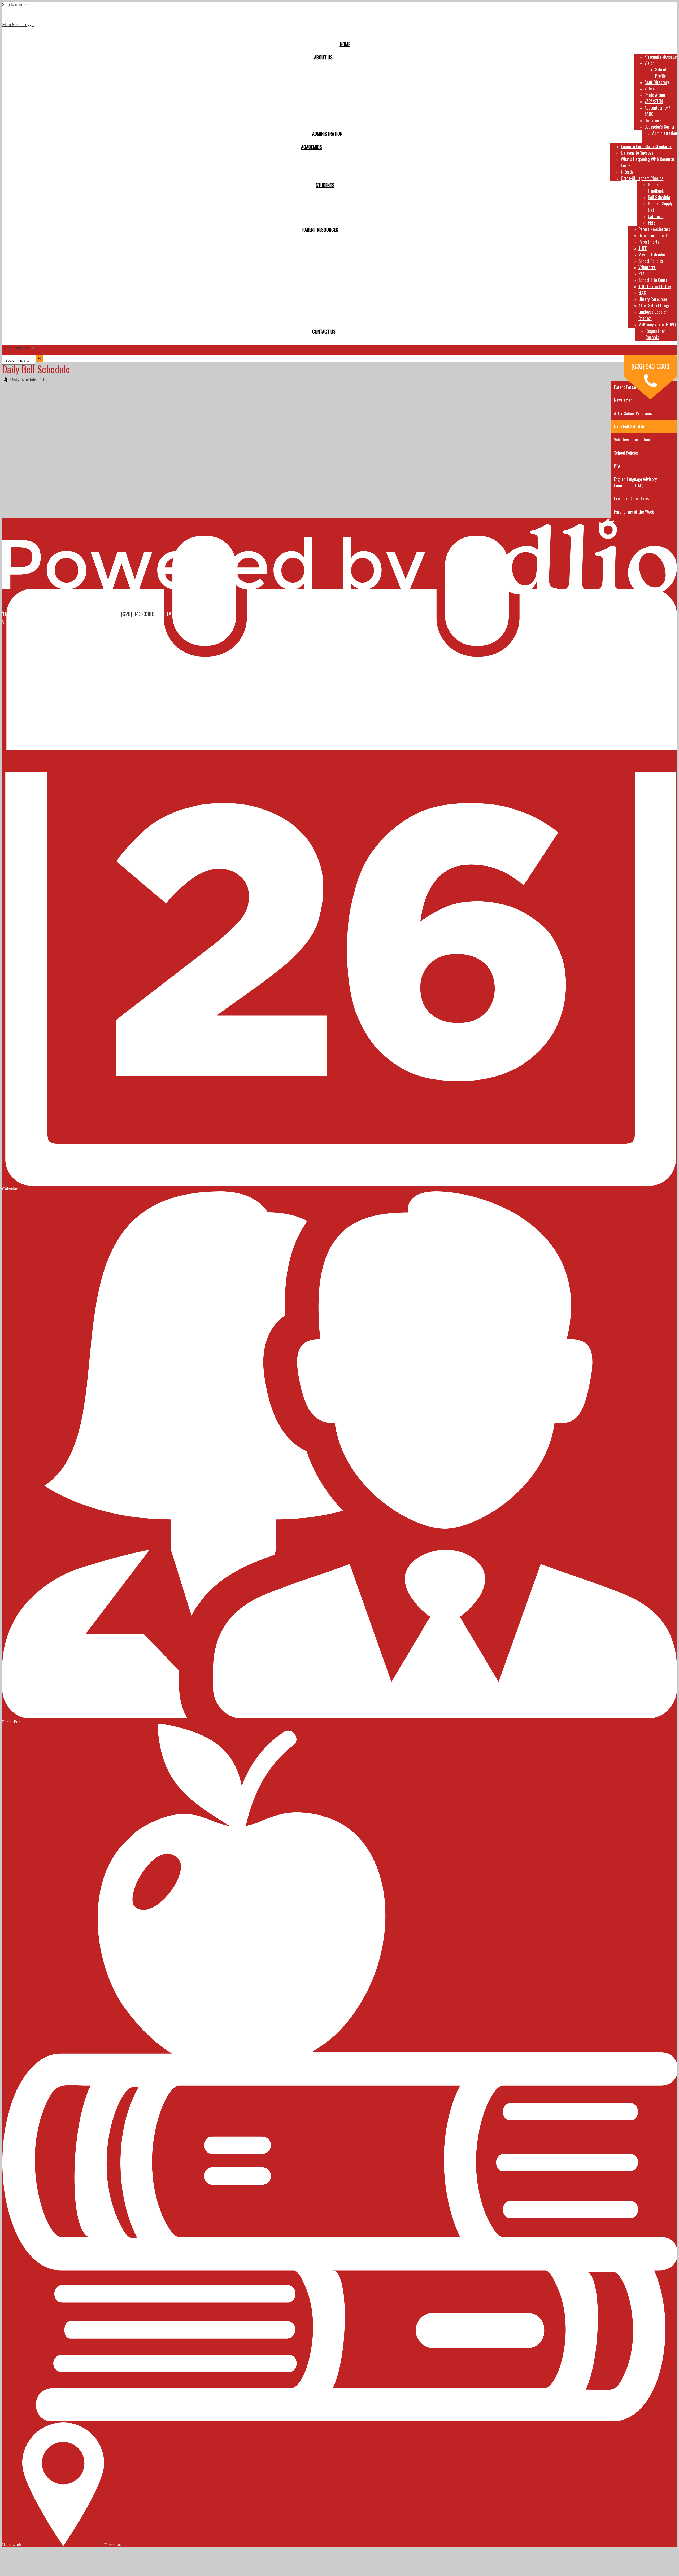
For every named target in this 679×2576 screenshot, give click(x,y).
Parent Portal (649, 242)
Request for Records (655, 334)
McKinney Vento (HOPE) (657, 325)
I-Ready (627, 172)
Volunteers (647, 267)
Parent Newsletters (654, 229)
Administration (665, 133)
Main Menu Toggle (18, 25)
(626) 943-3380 (138, 614)
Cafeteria (656, 216)
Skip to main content (19, 4)
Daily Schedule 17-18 (28, 379)
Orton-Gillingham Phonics (642, 178)
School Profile (661, 73)
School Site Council (654, 280)
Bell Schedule (659, 197)
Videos (650, 89)
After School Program (656, 305)
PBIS (652, 223)
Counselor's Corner (660, 127)
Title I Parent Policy (655, 286)
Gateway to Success (637, 153)
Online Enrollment (653, 235)
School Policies (651, 261)
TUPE (643, 248)
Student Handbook (656, 188)
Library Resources (653, 299)
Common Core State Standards (646, 146)
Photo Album (655, 95)
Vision (649, 63)
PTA (641, 274)
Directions (653, 120)
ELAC (642, 293)
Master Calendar (652, 255)
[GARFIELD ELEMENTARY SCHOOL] (339, 23)
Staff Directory (657, 82)
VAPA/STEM (654, 101)
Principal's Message (661, 57)
